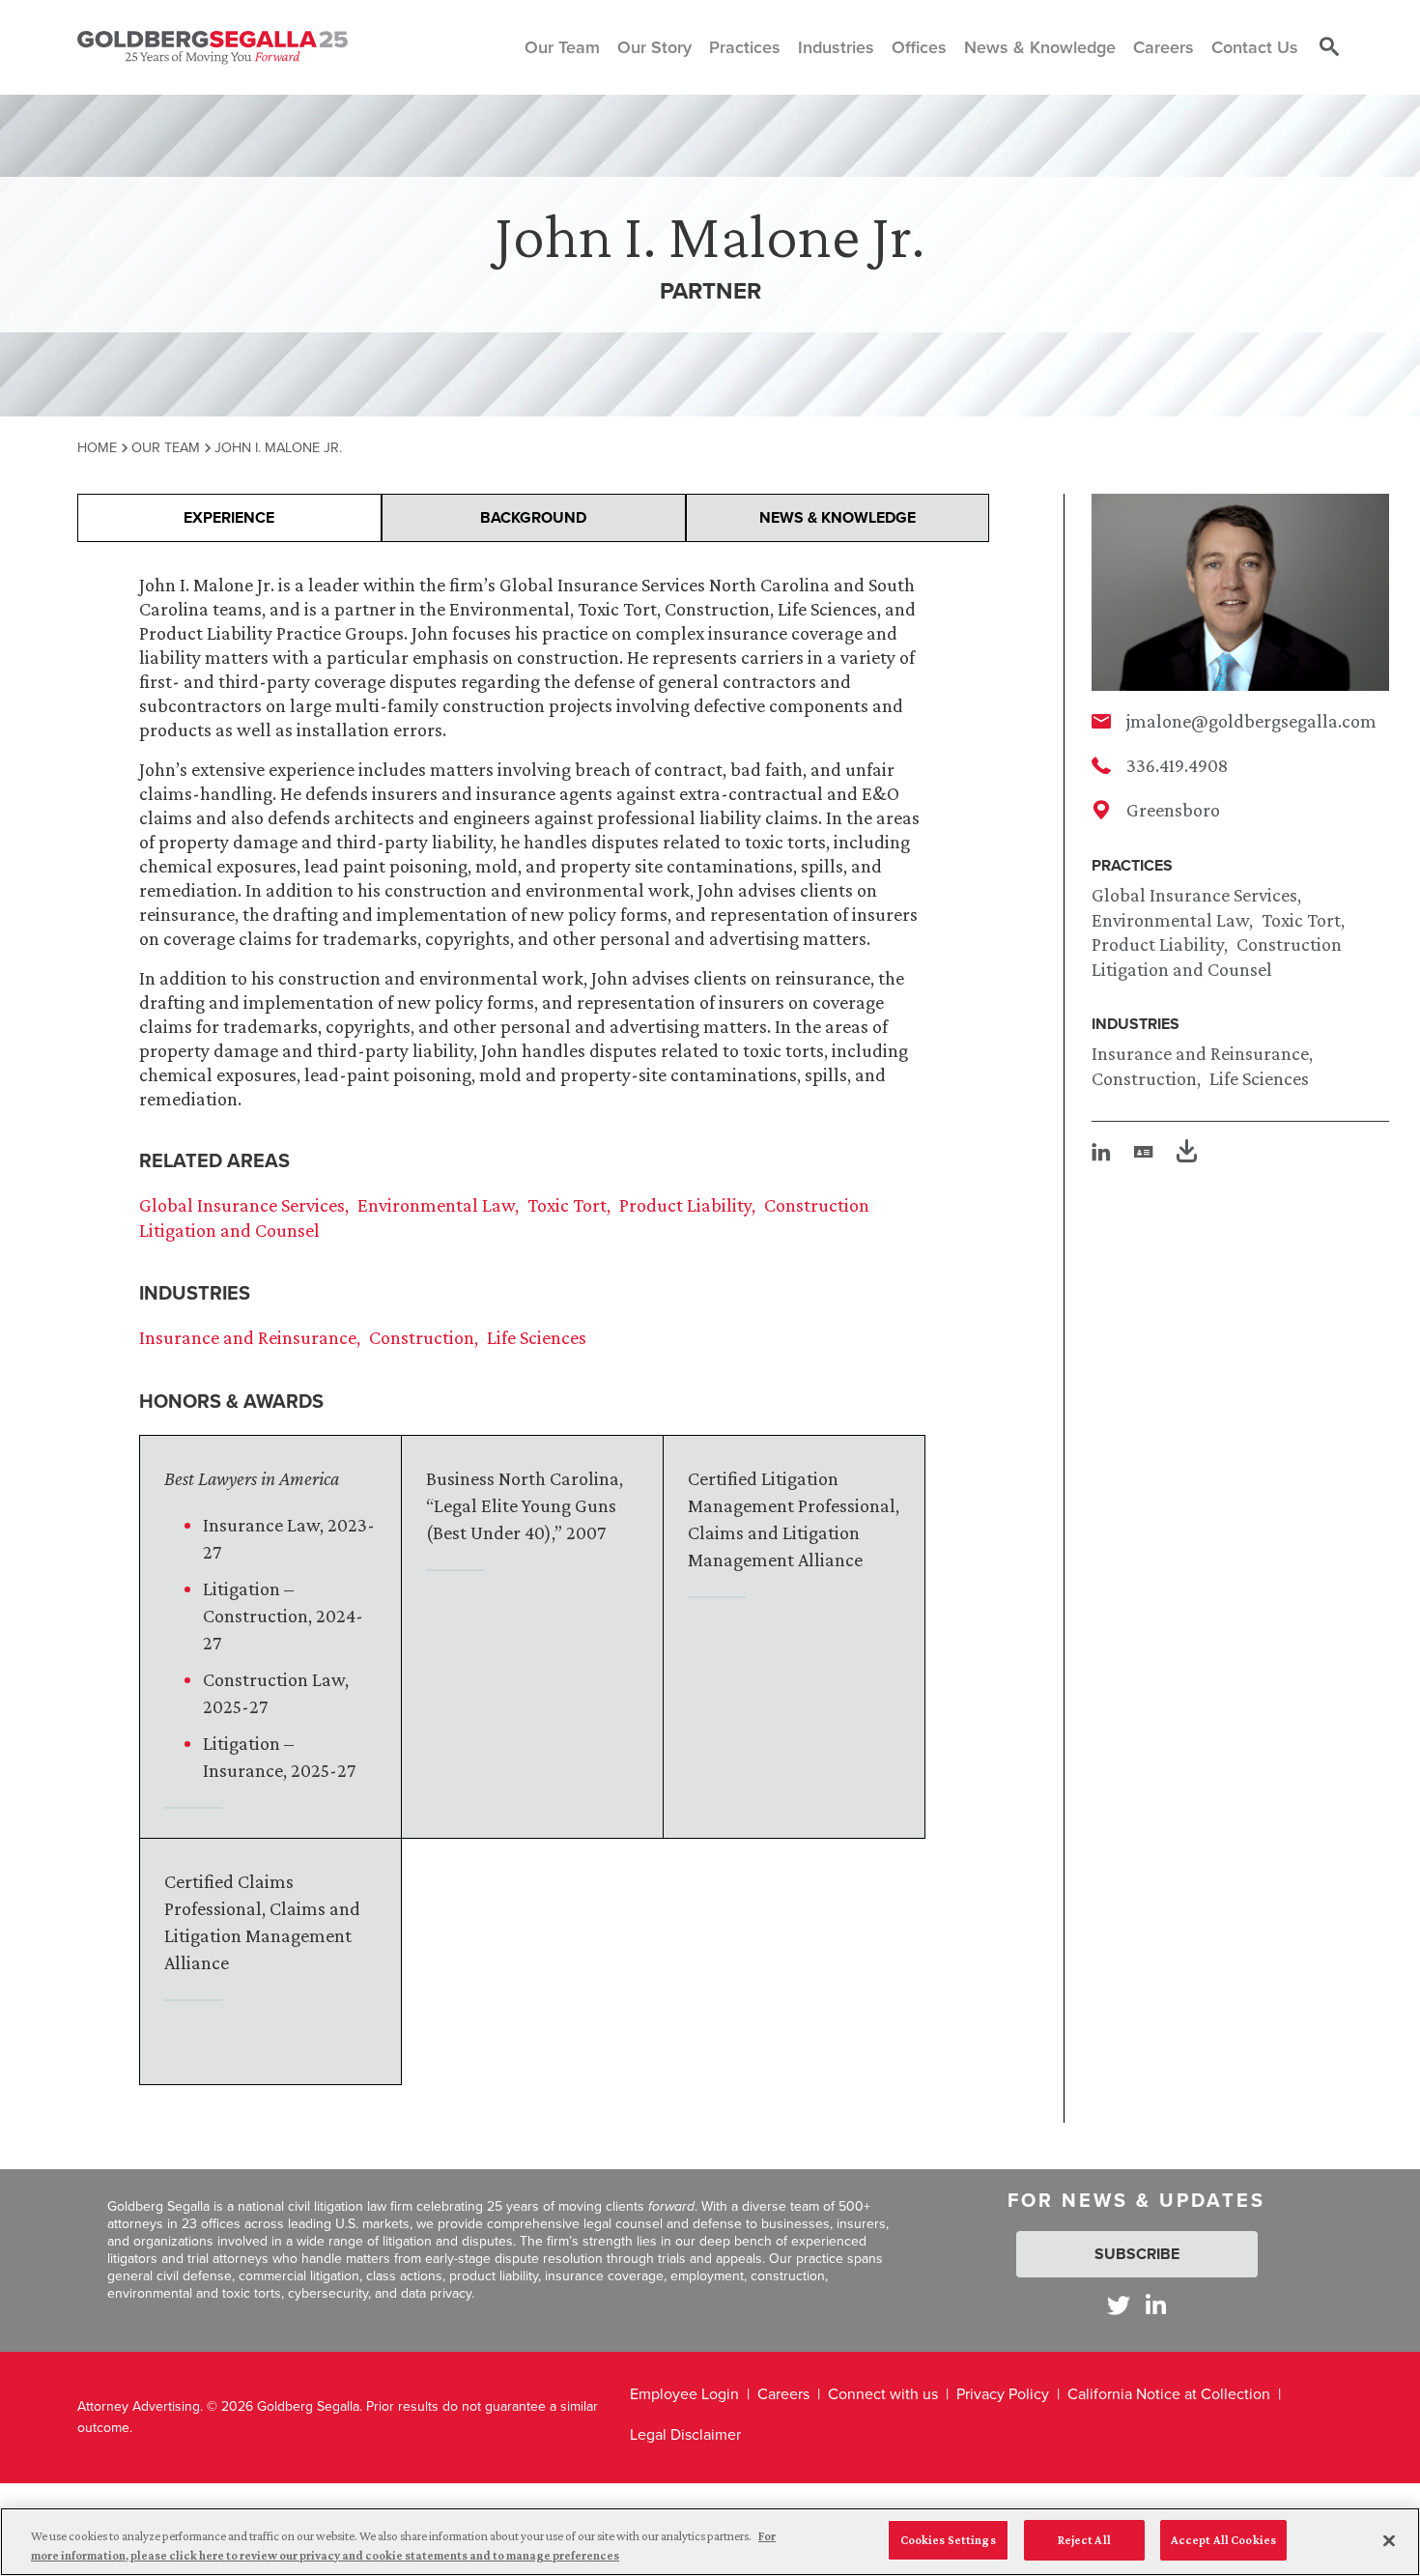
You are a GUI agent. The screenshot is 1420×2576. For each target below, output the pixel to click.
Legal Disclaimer (685, 2434)
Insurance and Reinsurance (1200, 1053)
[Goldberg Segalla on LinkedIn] (1156, 2305)
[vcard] (1144, 1152)
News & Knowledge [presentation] (838, 517)
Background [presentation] (533, 517)
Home (97, 447)
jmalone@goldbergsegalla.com (1251, 721)
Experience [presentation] (229, 517)
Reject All (1084, 2540)
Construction (1144, 1078)
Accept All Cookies (1223, 2540)
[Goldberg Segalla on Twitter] (1119, 2305)
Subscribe (1137, 2254)
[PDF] (1187, 1154)
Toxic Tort (1301, 920)
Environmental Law (1170, 920)
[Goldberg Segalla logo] (213, 47)
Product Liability (1158, 944)
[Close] (1389, 2540)
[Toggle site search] (1329, 47)
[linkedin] (1101, 1152)
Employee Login (684, 2394)
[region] (710, 2542)
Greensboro (1173, 810)
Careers (783, 2394)
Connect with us (883, 2394)
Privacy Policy (1003, 2394)
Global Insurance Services (1194, 895)
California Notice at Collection (1169, 2394)
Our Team (166, 447)
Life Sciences (1259, 1078)
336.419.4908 (1177, 765)
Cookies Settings (948, 2540)
